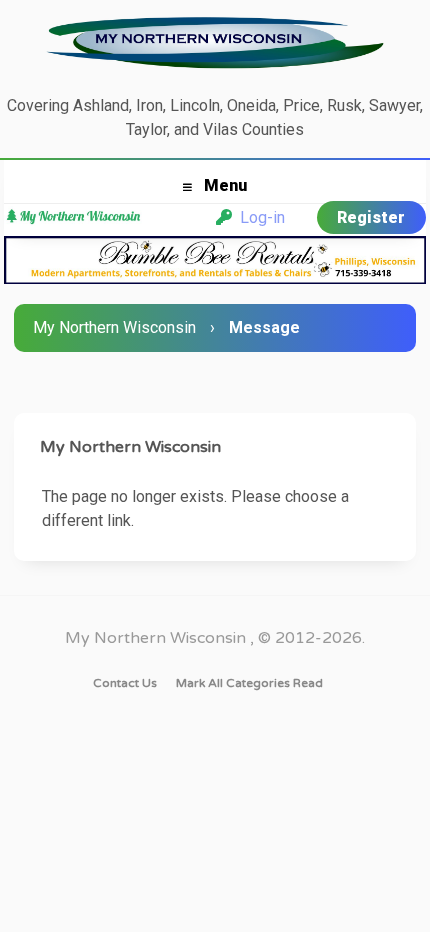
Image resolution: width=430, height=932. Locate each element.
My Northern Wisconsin (114, 327)
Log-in (258, 217)
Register (371, 217)
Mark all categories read (249, 683)
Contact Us (125, 683)
